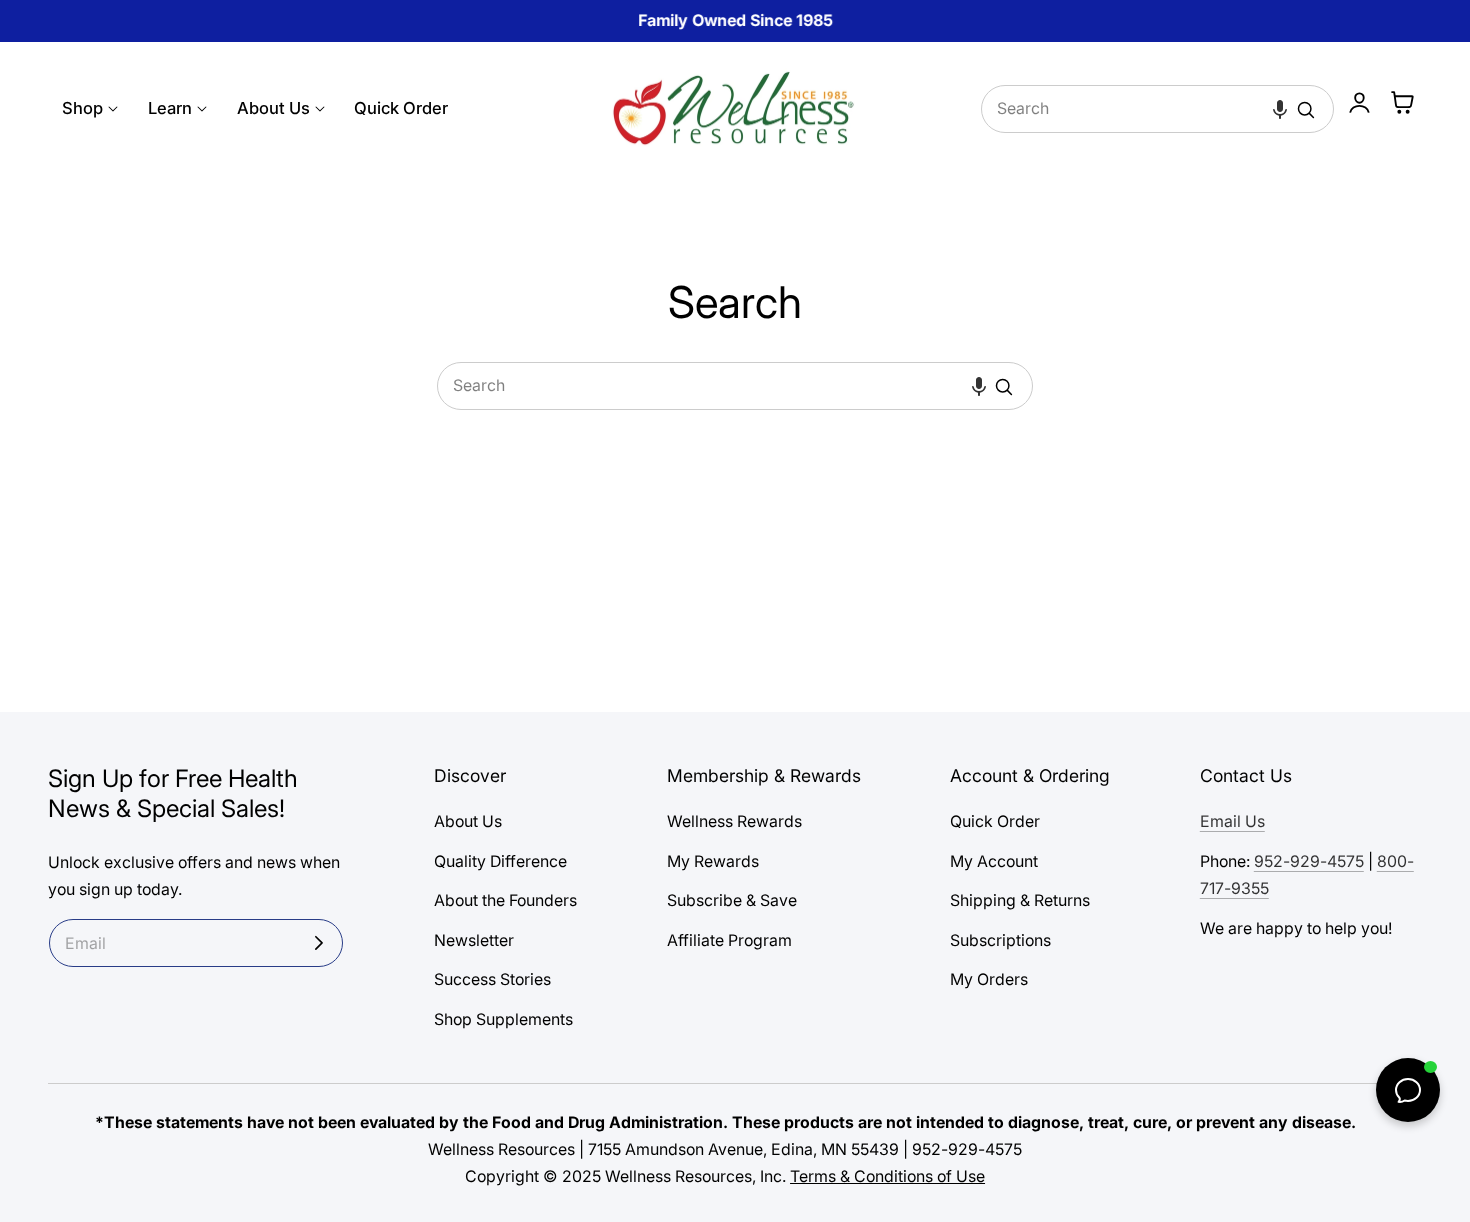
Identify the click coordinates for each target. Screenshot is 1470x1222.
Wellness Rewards (734, 821)
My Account (994, 861)
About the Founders (505, 900)
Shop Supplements (503, 1019)
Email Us (1232, 821)
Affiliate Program (729, 940)
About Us (468, 821)
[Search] (1306, 110)
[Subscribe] (319, 943)
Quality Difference (500, 861)
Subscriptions (1000, 940)
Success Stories (492, 980)
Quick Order (995, 821)
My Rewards (713, 861)
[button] (1280, 109)
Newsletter (474, 940)
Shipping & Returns (1020, 900)
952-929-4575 (1309, 861)
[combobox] (1158, 109)
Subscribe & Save (732, 900)
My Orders (989, 980)
